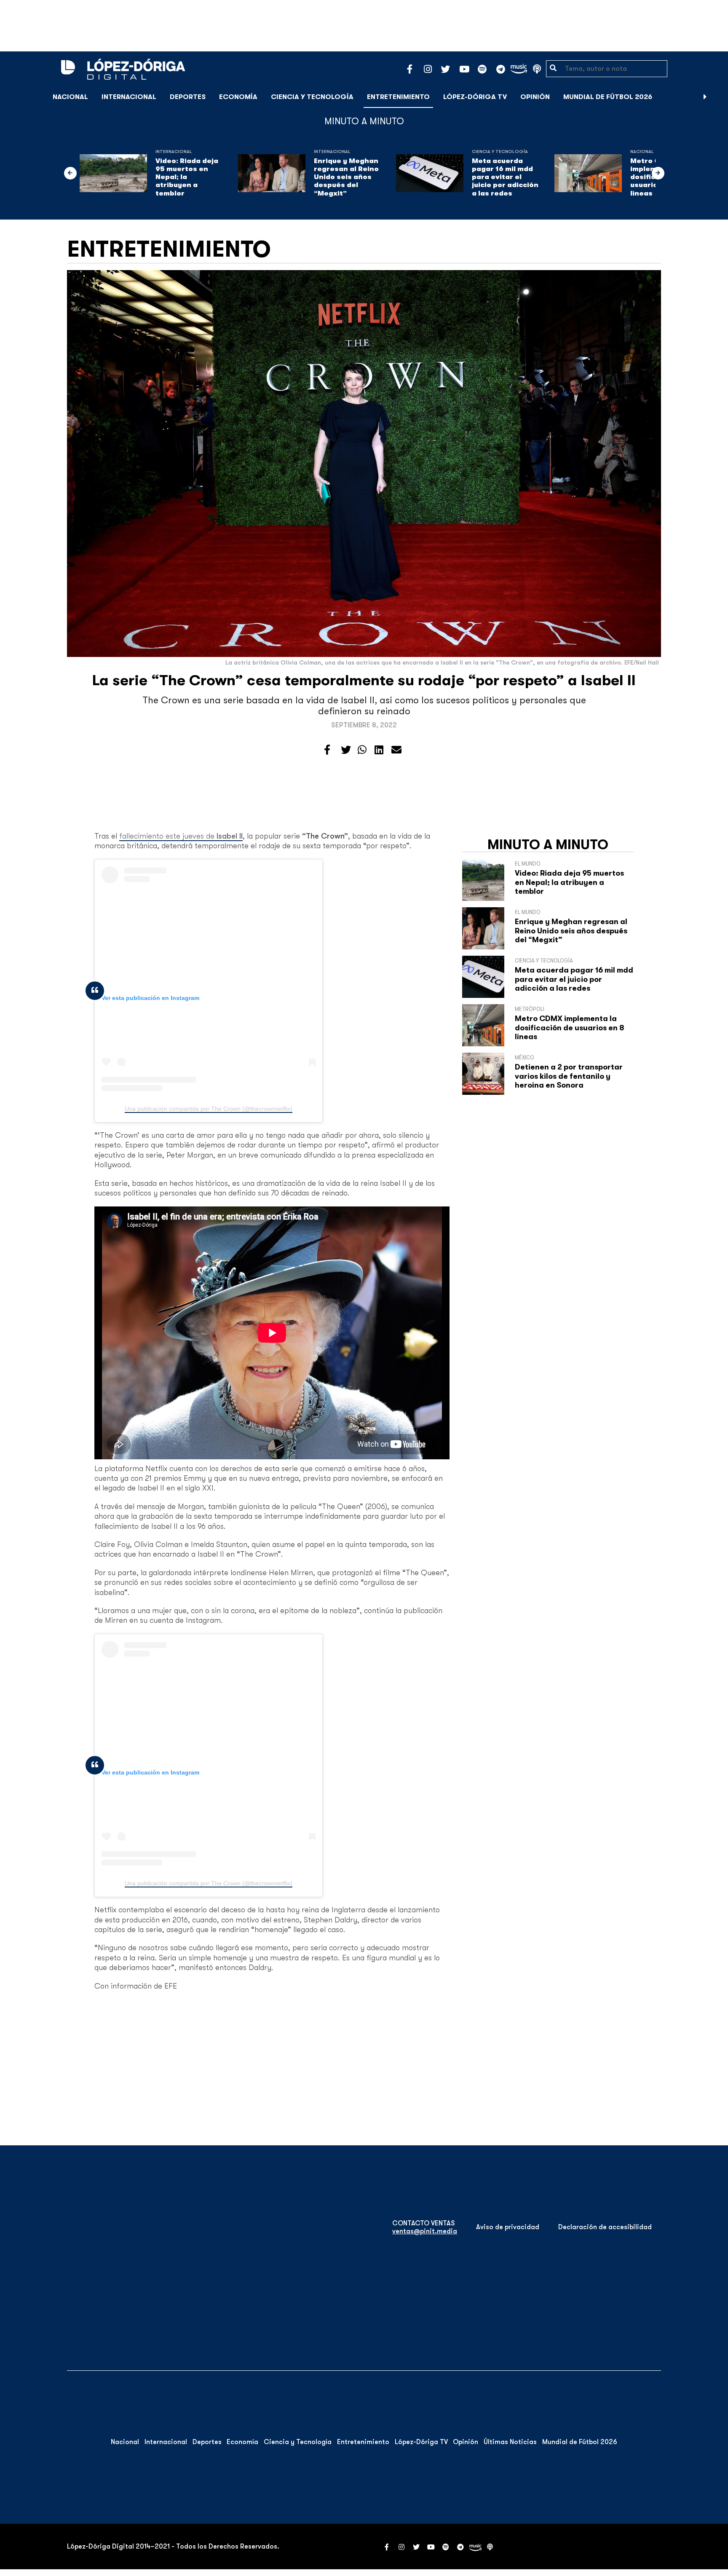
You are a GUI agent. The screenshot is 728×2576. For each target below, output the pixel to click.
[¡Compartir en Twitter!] (346, 750)
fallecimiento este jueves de (181, 836)
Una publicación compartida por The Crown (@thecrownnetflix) (209, 1109)
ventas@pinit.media (425, 2231)
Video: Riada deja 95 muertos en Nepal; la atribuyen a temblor (187, 177)
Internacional (129, 97)
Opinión (535, 97)
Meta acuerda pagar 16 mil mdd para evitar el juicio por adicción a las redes (505, 177)
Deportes (188, 97)
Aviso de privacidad (508, 2227)
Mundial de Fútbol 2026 (608, 97)
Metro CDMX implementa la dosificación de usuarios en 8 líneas (570, 1028)
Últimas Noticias (510, 2442)
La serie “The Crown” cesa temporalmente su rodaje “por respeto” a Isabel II (364, 680)
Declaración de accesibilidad (605, 2227)
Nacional (70, 97)
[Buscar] (717, 97)
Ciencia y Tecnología (312, 97)
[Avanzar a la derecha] (705, 97)
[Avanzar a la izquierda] (70, 173)
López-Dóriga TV (475, 97)
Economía (238, 97)
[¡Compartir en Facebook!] (327, 750)
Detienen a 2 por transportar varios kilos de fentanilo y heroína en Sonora (569, 1076)
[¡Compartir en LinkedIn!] (379, 750)
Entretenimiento (398, 97)
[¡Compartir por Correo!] (396, 750)
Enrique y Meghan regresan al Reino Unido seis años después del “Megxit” (346, 177)
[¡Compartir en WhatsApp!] (362, 750)
